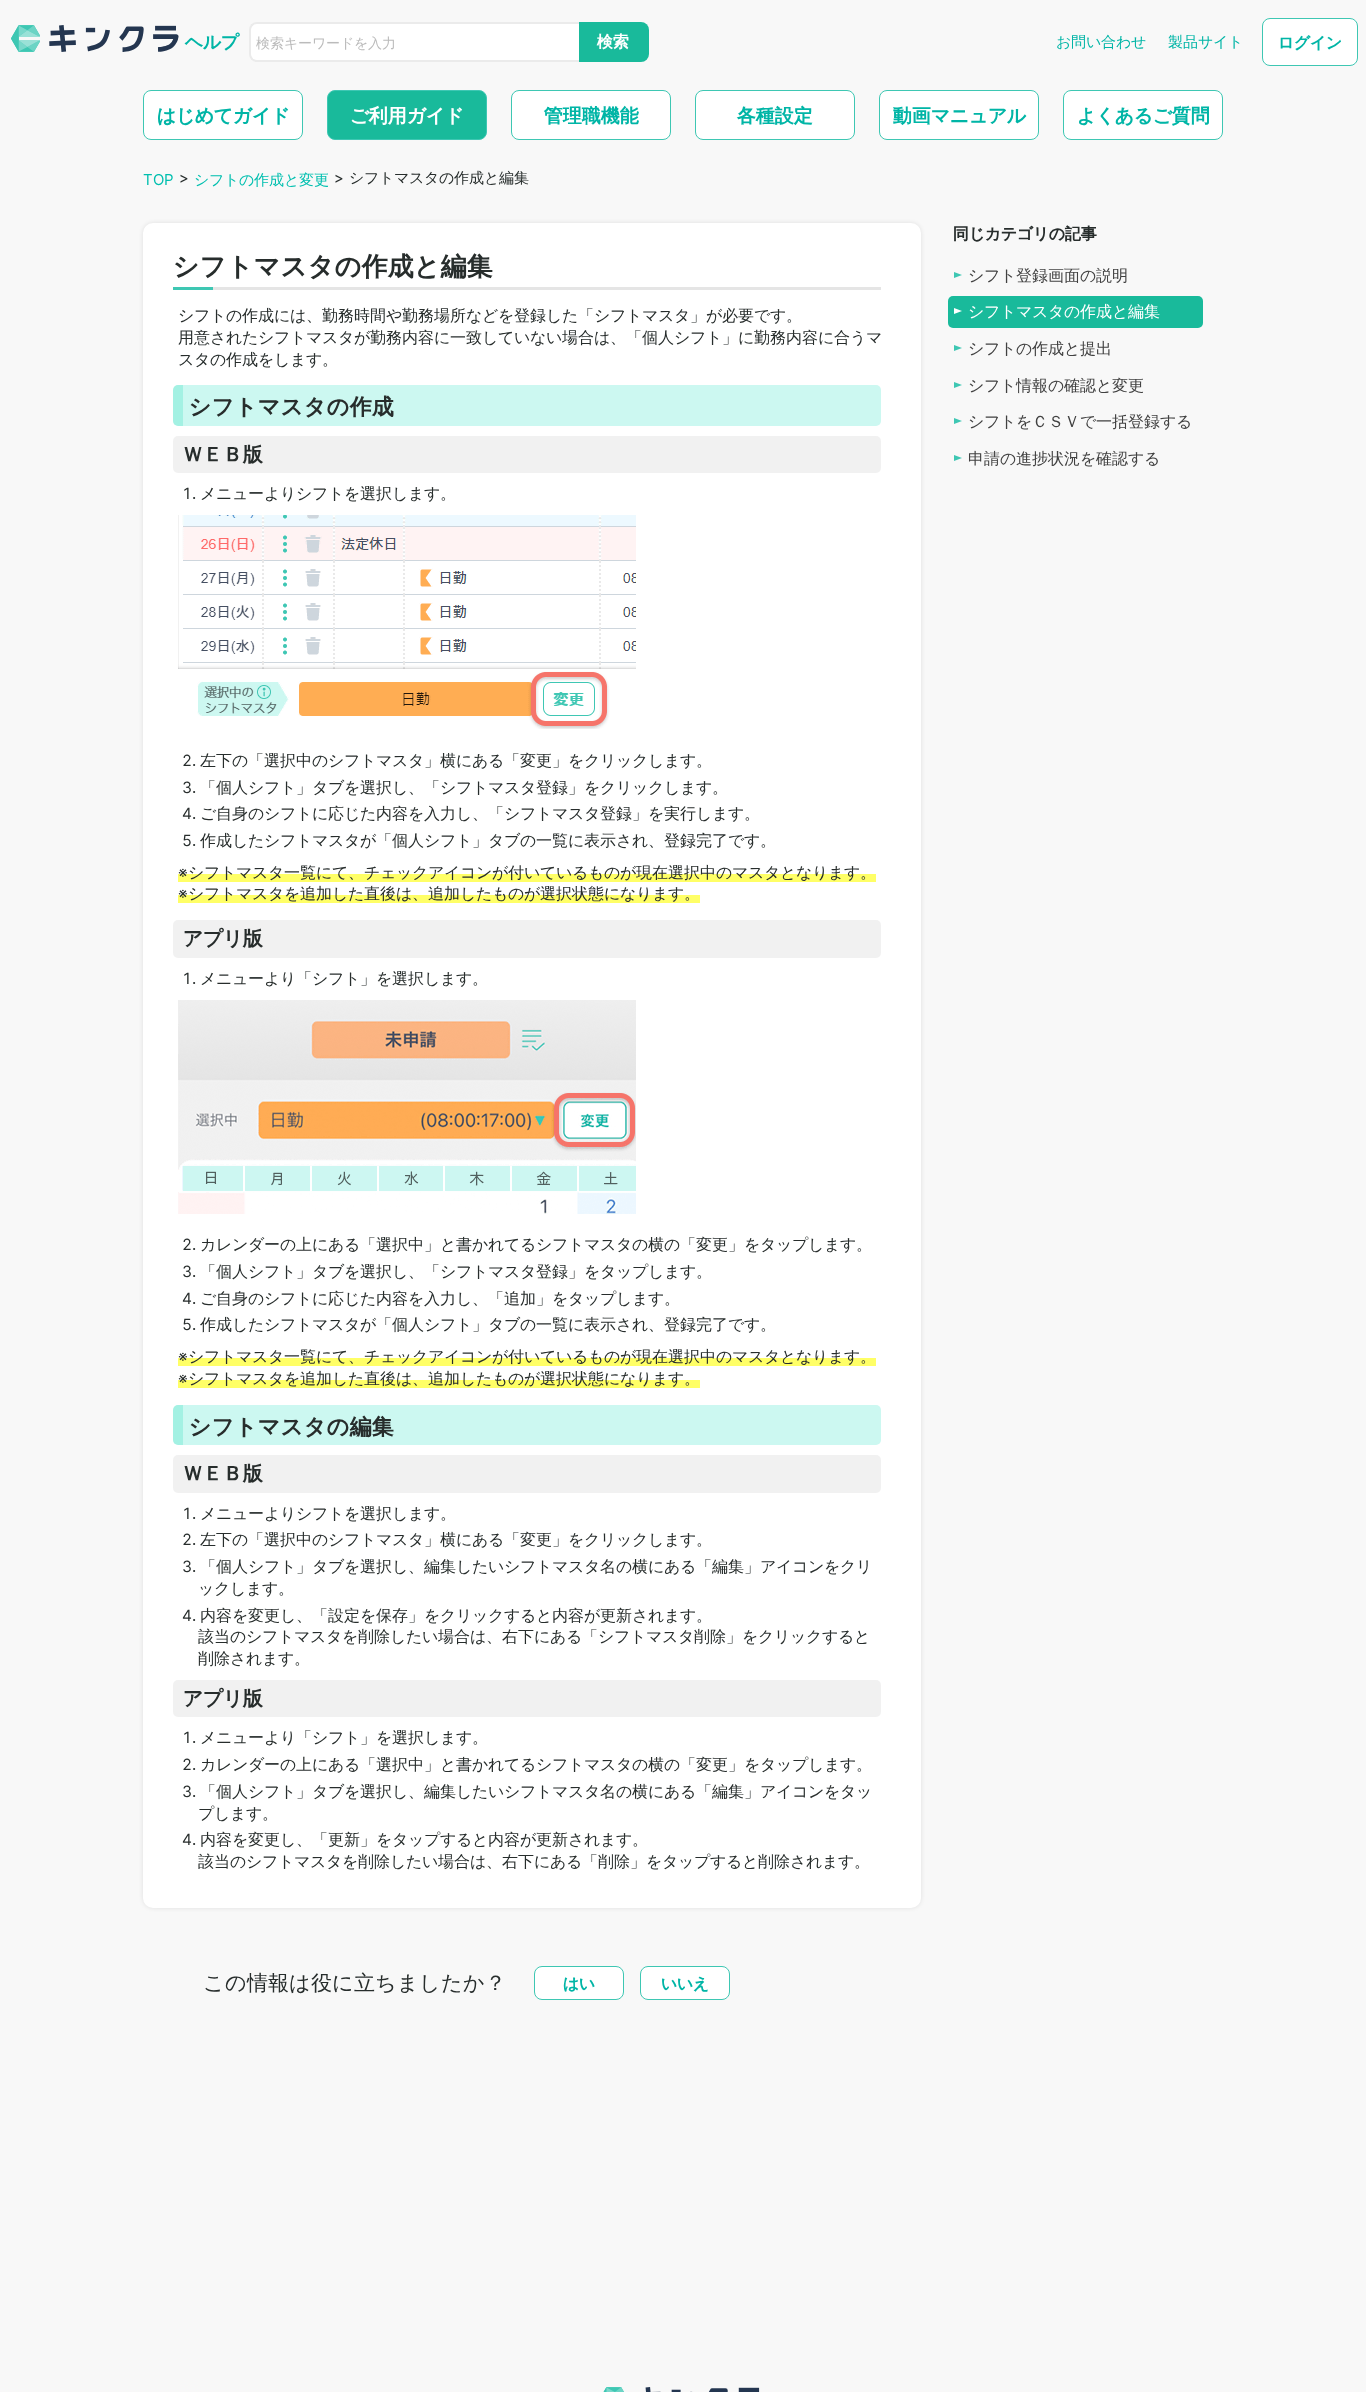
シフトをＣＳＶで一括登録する (1080, 421)
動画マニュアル (959, 115)
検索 (613, 41)
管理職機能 (591, 115)
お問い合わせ (1101, 41)
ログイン (1310, 42)
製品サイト (1205, 41)
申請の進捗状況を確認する (1064, 458)
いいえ (685, 1983)
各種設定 (775, 115)
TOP (158, 179)
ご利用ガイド (407, 115)
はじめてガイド (223, 115)
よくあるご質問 (1143, 115)
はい (579, 1983)
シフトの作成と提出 (1040, 348)
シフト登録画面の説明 (1048, 274)
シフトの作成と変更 (261, 179)
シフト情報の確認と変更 (1056, 385)
